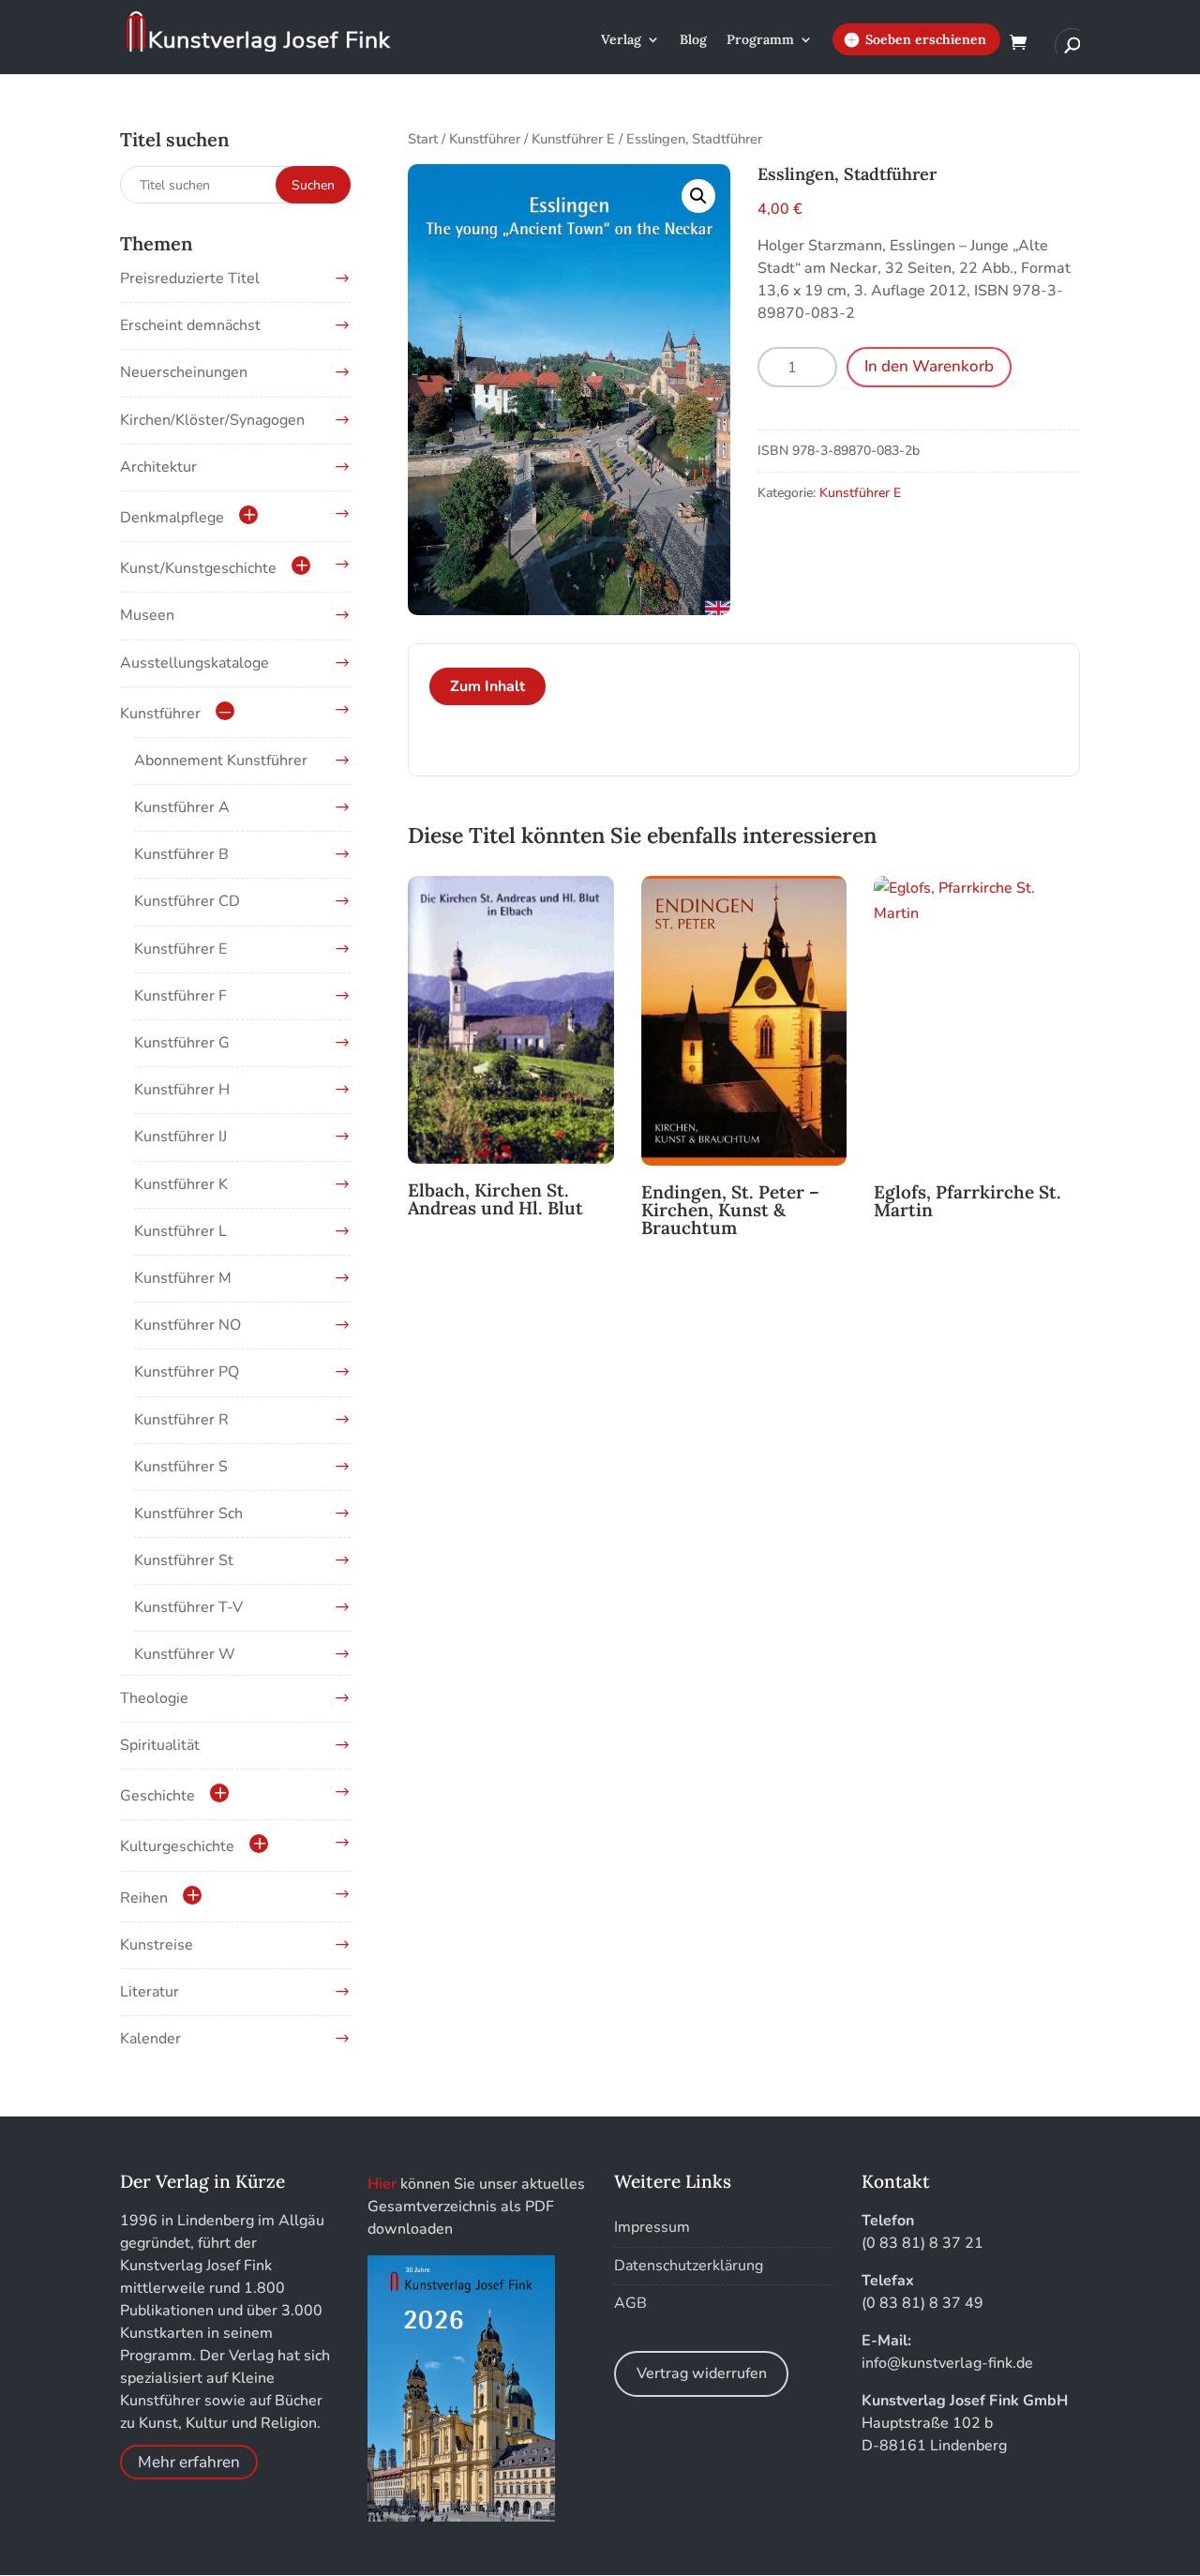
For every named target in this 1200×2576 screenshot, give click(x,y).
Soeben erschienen (926, 39)
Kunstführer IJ (180, 1137)
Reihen (144, 1898)
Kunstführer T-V (188, 1607)
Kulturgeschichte (177, 1846)
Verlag (621, 40)
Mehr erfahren (189, 2462)
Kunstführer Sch (188, 1514)
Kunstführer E (573, 139)
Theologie (154, 1698)
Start (423, 139)
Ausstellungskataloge (195, 663)
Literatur (150, 1992)
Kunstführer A (182, 807)
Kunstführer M (183, 1278)
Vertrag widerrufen (702, 2373)
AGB (630, 2303)
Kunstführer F (180, 996)
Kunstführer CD (187, 901)
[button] (698, 196)
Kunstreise (157, 1945)
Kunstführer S (181, 1467)
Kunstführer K (181, 1184)
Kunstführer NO (187, 1325)
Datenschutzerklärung (689, 2266)
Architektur (158, 467)
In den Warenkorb (929, 366)
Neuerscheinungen (184, 372)
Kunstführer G (182, 1043)
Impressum (652, 2227)
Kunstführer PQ (187, 1372)
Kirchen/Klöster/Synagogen (212, 420)
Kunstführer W (185, 1654)
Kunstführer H (182, 1090)
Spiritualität (160, 1745)
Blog (693, 40)
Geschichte (157, 1796)
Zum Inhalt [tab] (487, 686)
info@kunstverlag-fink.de (947, 2363)
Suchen (313, 185)
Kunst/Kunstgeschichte (198, 568)
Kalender (150, 2039)
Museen (147, 615)
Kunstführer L (180, 1231)
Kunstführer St (184, 1560)
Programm (760, 40)
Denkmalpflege (172, 518)
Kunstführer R (181, 1420)
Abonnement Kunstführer (221, 761)
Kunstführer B (181, 854)
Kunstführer (485, 139)
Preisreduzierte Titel (190, 279)
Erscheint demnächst (190, 325)
